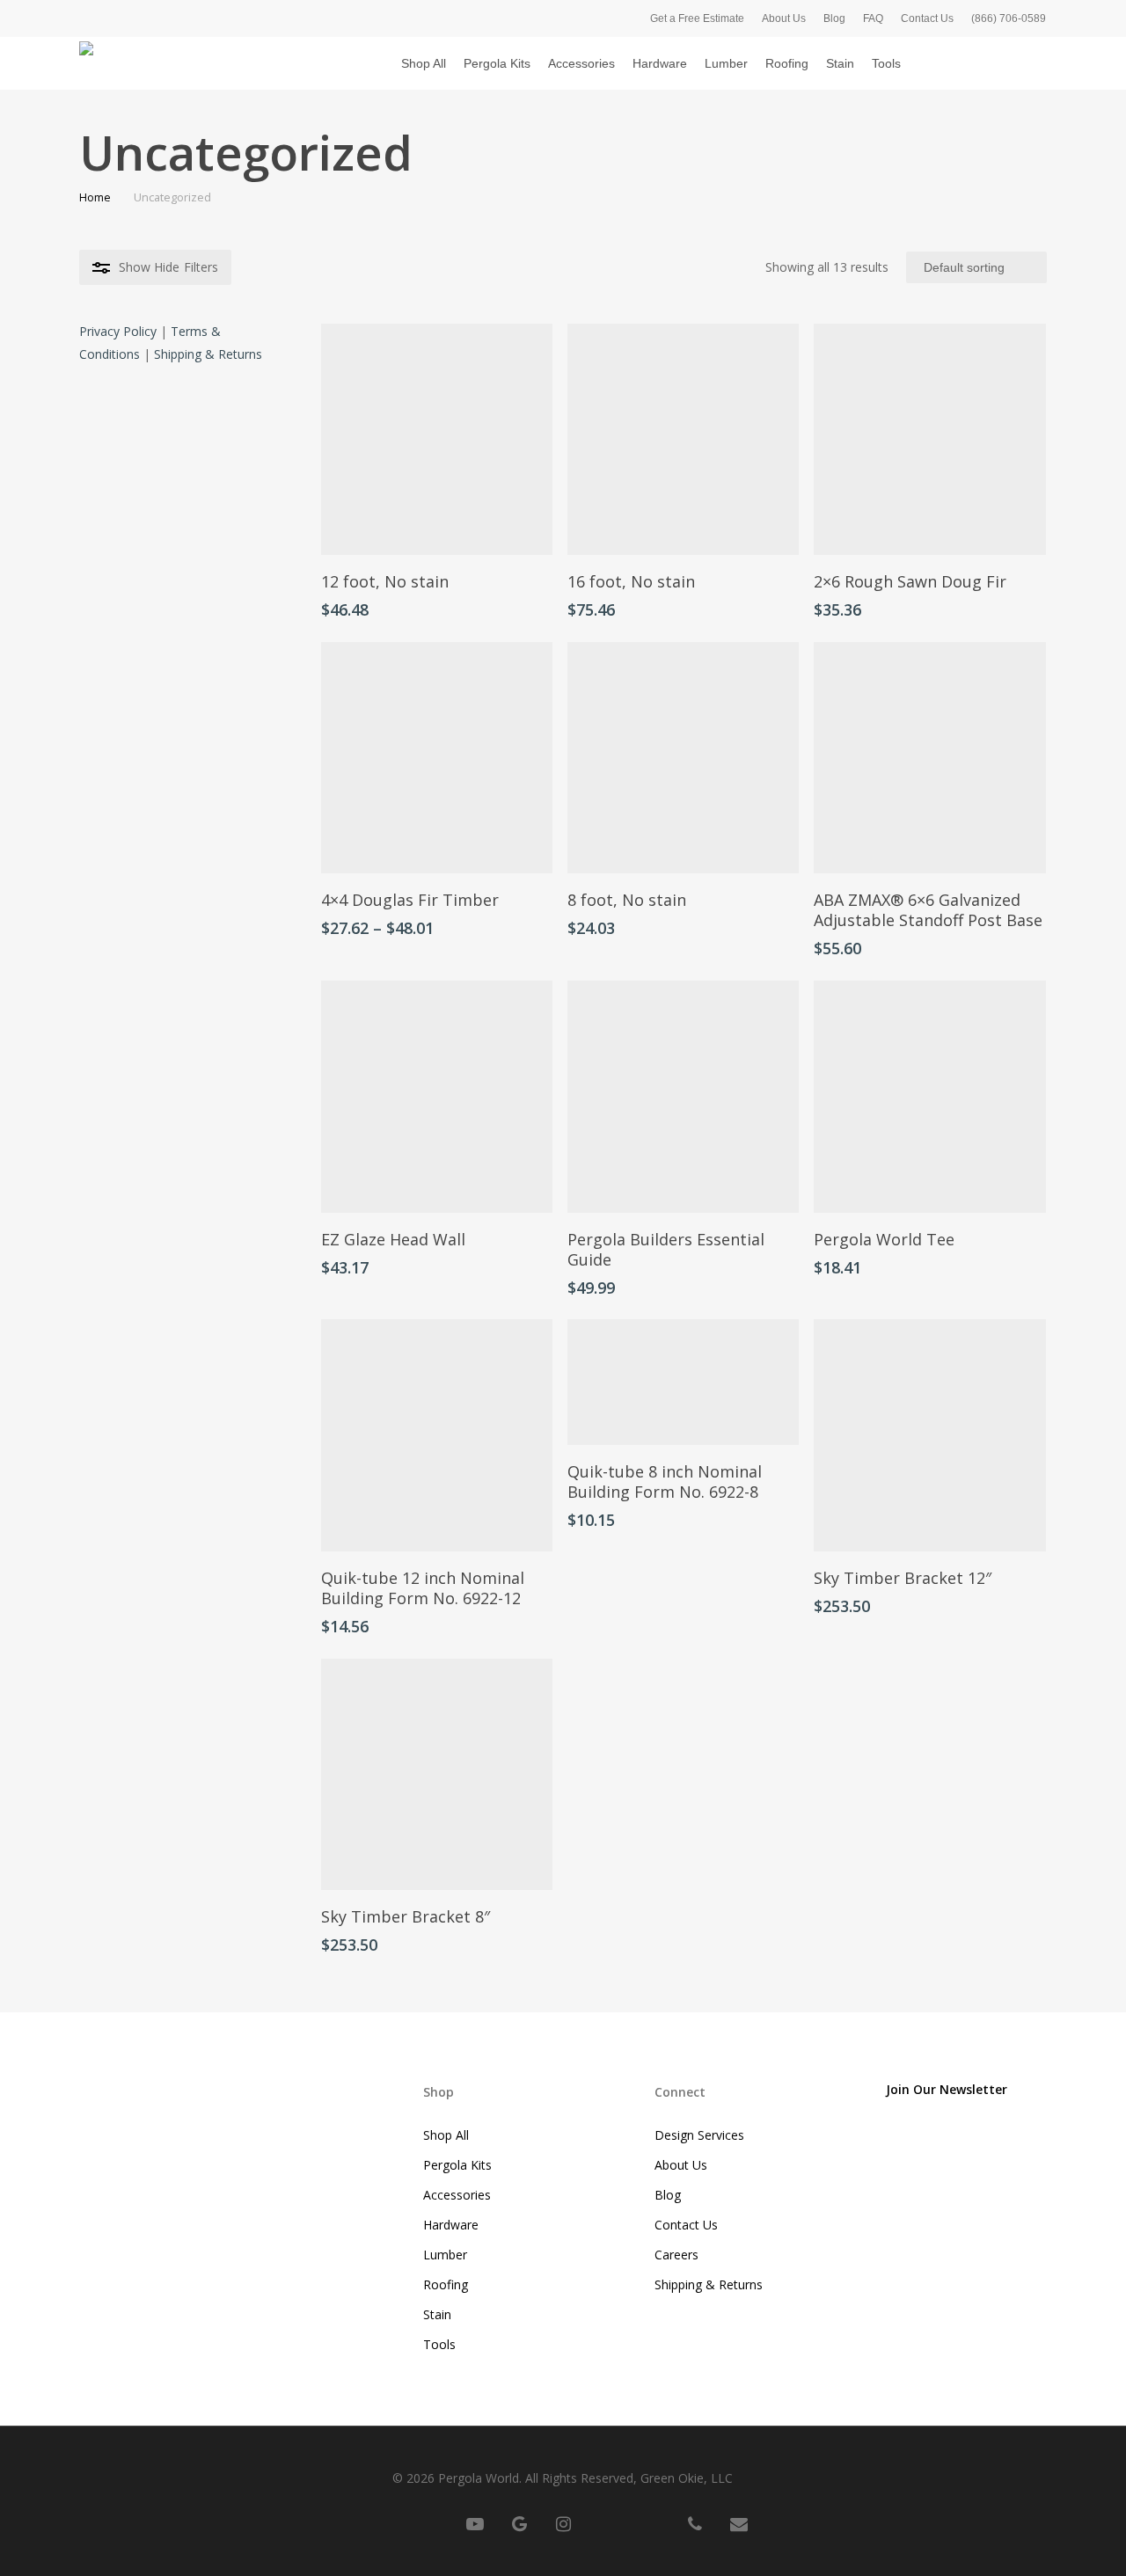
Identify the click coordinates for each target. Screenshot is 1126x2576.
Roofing (446, 2284)
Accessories (457, 2195)
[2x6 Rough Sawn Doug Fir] (929, 439)
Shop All (446, 2135)
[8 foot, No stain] (683, 758)
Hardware (451, 2225)
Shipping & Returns (208, 354)
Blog (668, 2195)
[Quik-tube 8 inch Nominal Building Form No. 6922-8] (683, 1382)
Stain (437, 2314)
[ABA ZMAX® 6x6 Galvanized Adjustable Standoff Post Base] (929, 758)
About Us (681, 2165)
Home (95, 197)
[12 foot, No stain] (437, 439)
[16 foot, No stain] (683, 439)
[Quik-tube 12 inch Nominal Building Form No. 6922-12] (437, 1435)
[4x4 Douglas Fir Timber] (437, 758)
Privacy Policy (118, 331)
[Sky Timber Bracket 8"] (437, 1774)
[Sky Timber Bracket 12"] (929, 1435)
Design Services (699, 2135)
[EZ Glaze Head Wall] (437, 1096)
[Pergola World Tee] (929, 1096)
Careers (676, 2255)
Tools (439, 2344)
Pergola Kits (457, 2165)
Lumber (445, 2255)
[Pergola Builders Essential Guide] (683, 1096)
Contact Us (686, 2225)
